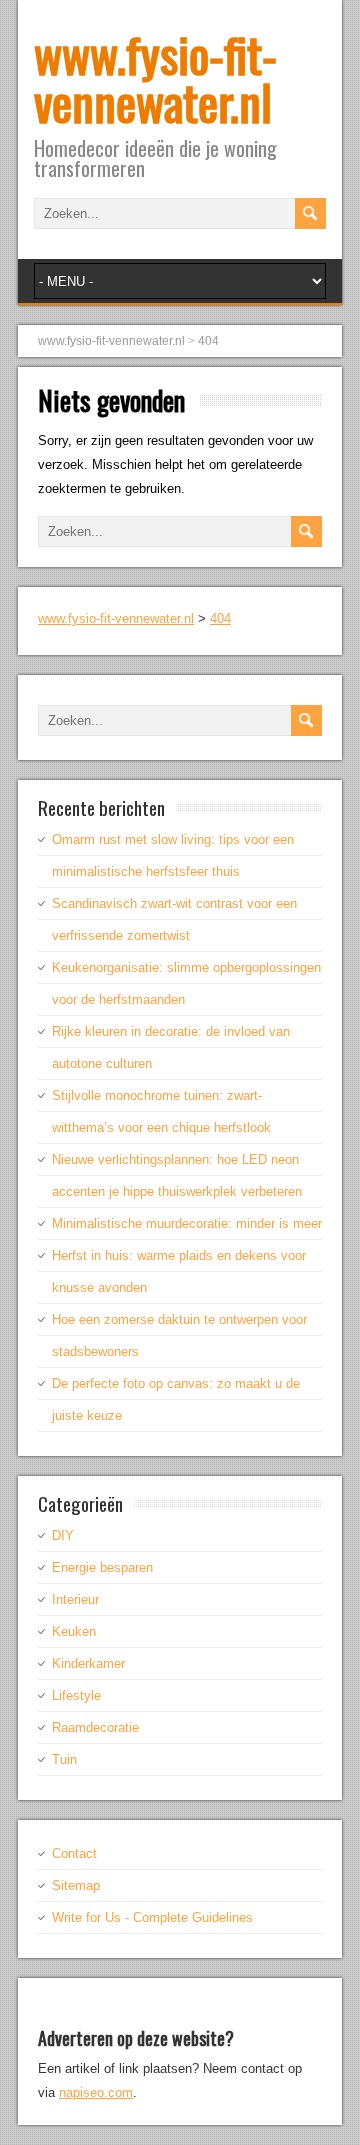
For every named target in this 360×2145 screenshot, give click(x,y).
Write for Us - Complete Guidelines (152, 1917)
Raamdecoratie (95, 1727)
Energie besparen (102, 1567)
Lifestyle (76, 1695)
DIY (63, 1535)
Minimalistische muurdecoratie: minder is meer (187, 1223)
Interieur (75, 1599)
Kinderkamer (88, 1663)
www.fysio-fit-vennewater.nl (155, 77)
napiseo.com (96, 2092)
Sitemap (76, 1885)
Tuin (64, 1759)
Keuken (74, 1631)
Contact (74, 1853)
